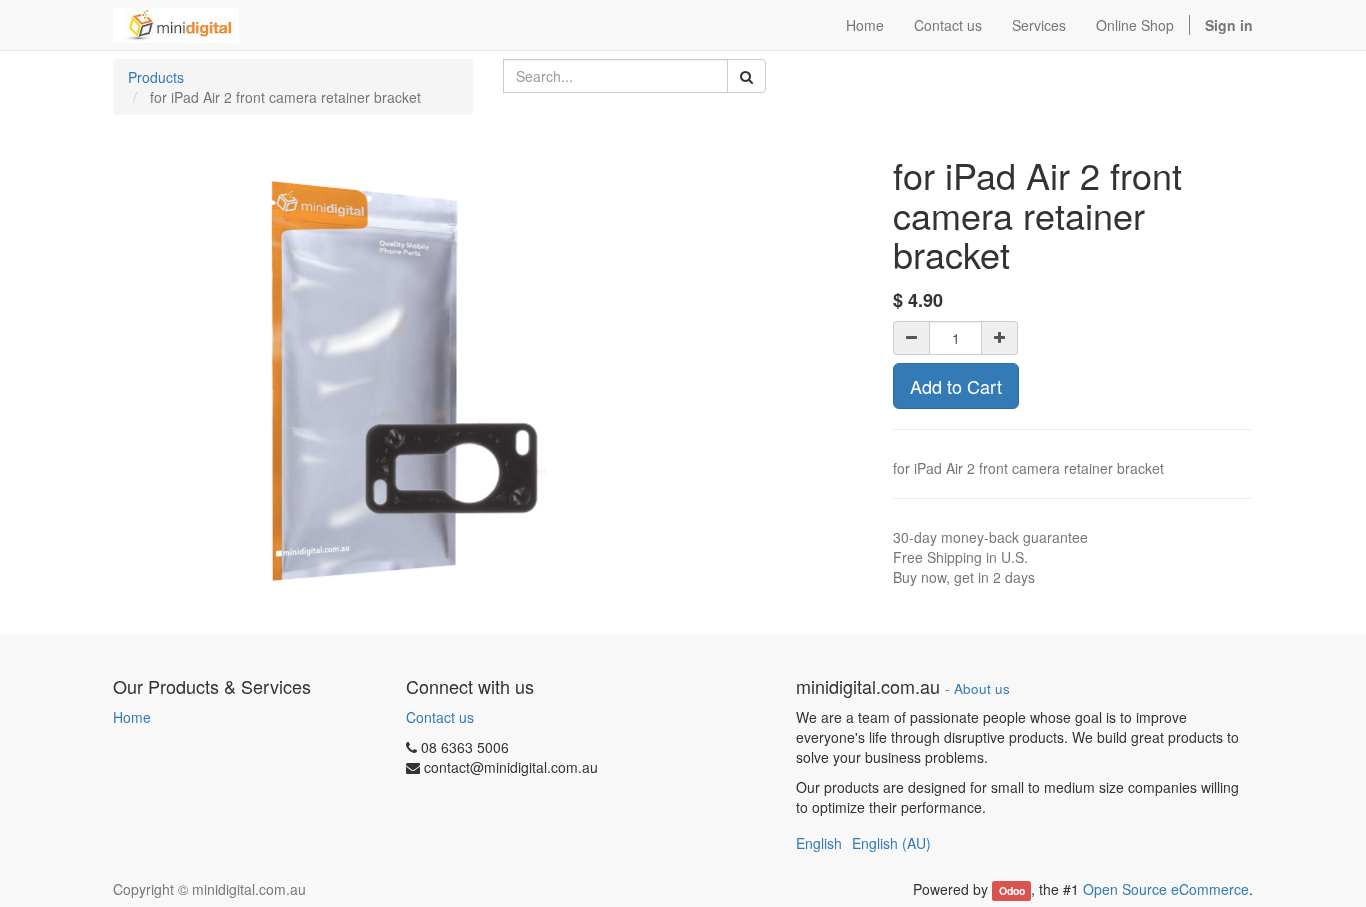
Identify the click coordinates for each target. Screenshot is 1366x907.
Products (156, 77)
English (819, 843)
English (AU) (891, 843)
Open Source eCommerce (1166, 889)
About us (982, 688)
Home (132, 717)
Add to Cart (956, 386)
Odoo (1012, 890)
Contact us (440, 717)
